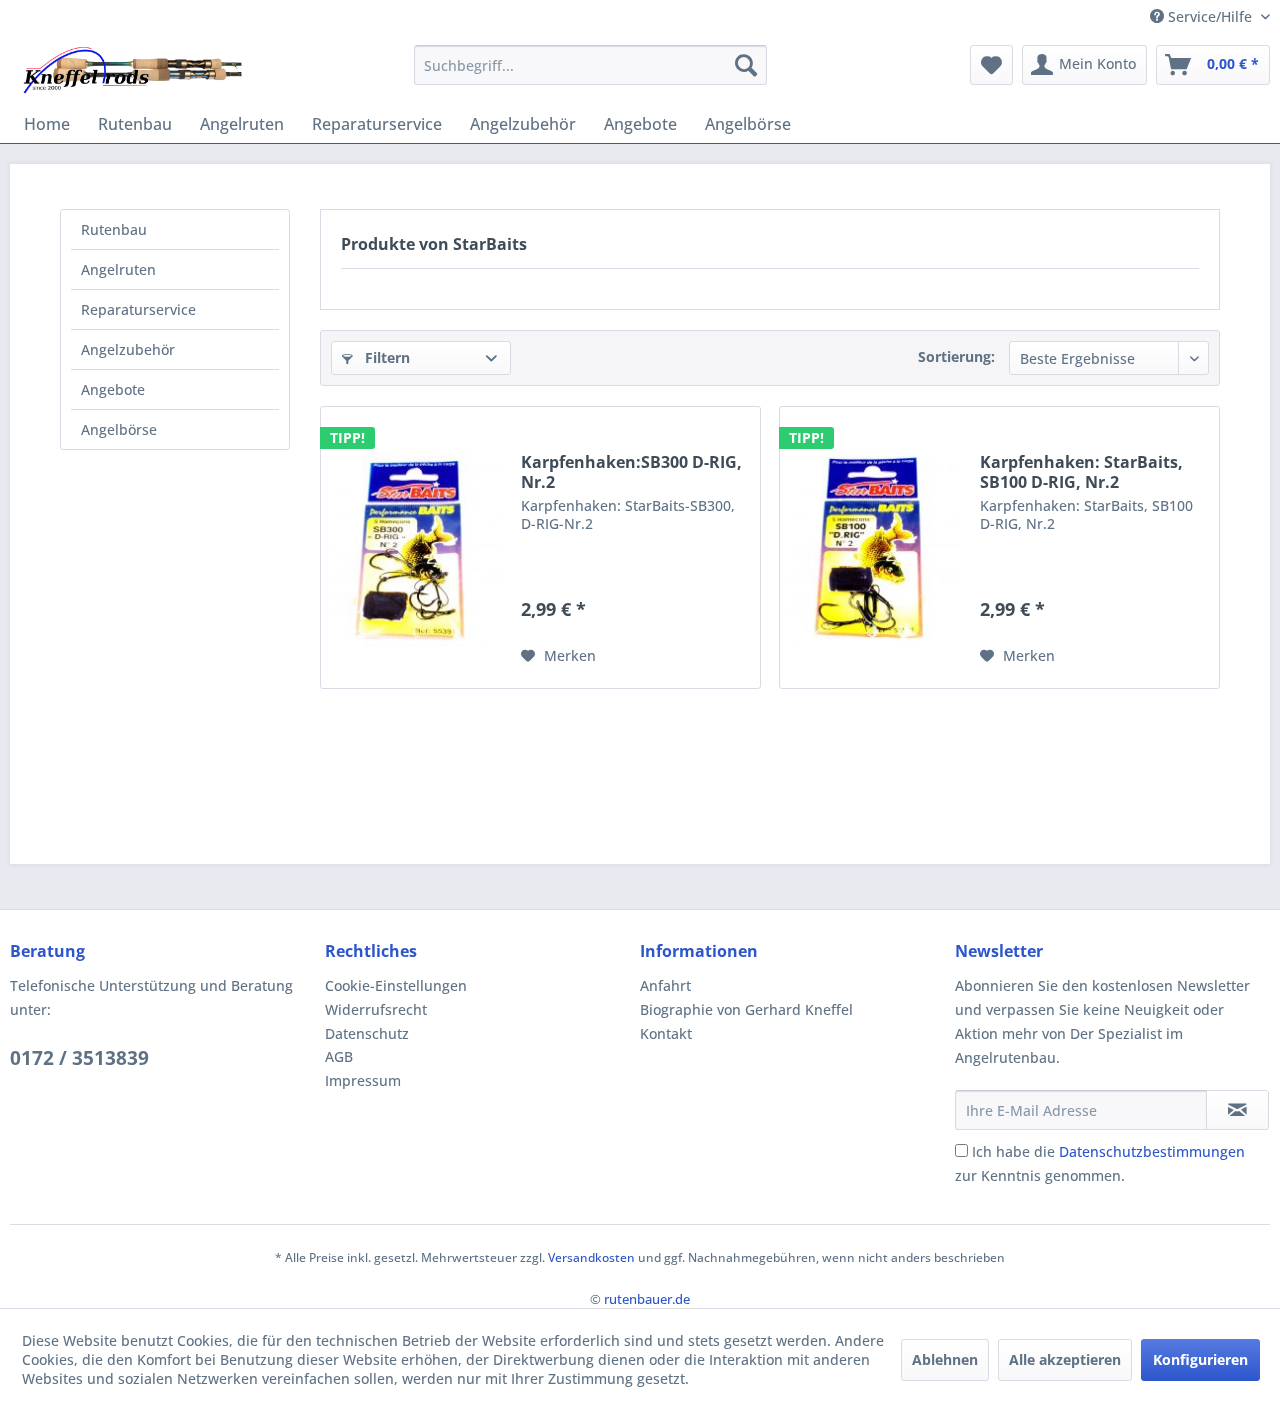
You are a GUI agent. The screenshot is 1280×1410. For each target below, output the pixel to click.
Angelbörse (119, 429)
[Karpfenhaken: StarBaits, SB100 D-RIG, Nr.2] (875, 547)
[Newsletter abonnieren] (1237, 1110)
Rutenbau (114, 229)
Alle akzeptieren (1065, 1359)
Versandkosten (591, 1257)
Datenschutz (367, 1033)
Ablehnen (945, 1359)
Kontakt (666, 1033)
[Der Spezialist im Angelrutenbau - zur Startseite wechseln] (131, 70)
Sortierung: (956, 356)
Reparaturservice (138, 309)
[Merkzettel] (991, 65)
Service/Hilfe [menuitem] (1210, 16)
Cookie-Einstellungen (396, 985)
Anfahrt (665, 985)
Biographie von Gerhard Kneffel (746, 1009)
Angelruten (118, 269)
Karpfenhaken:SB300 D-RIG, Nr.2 (631, 472)
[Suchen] (746, 65)
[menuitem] (590, 65)
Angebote (113, 389)
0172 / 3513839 (79, 1058)
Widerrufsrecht (376, 1009)
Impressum (363, 1080)
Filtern (385, 357)
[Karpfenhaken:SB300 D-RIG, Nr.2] (416, 547)
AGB (339, 1056)
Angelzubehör (128, 349)
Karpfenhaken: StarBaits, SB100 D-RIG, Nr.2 (1081, 472)
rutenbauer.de (647, 1299)
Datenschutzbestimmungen (1152, 1151)
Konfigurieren (1200, 1359)
